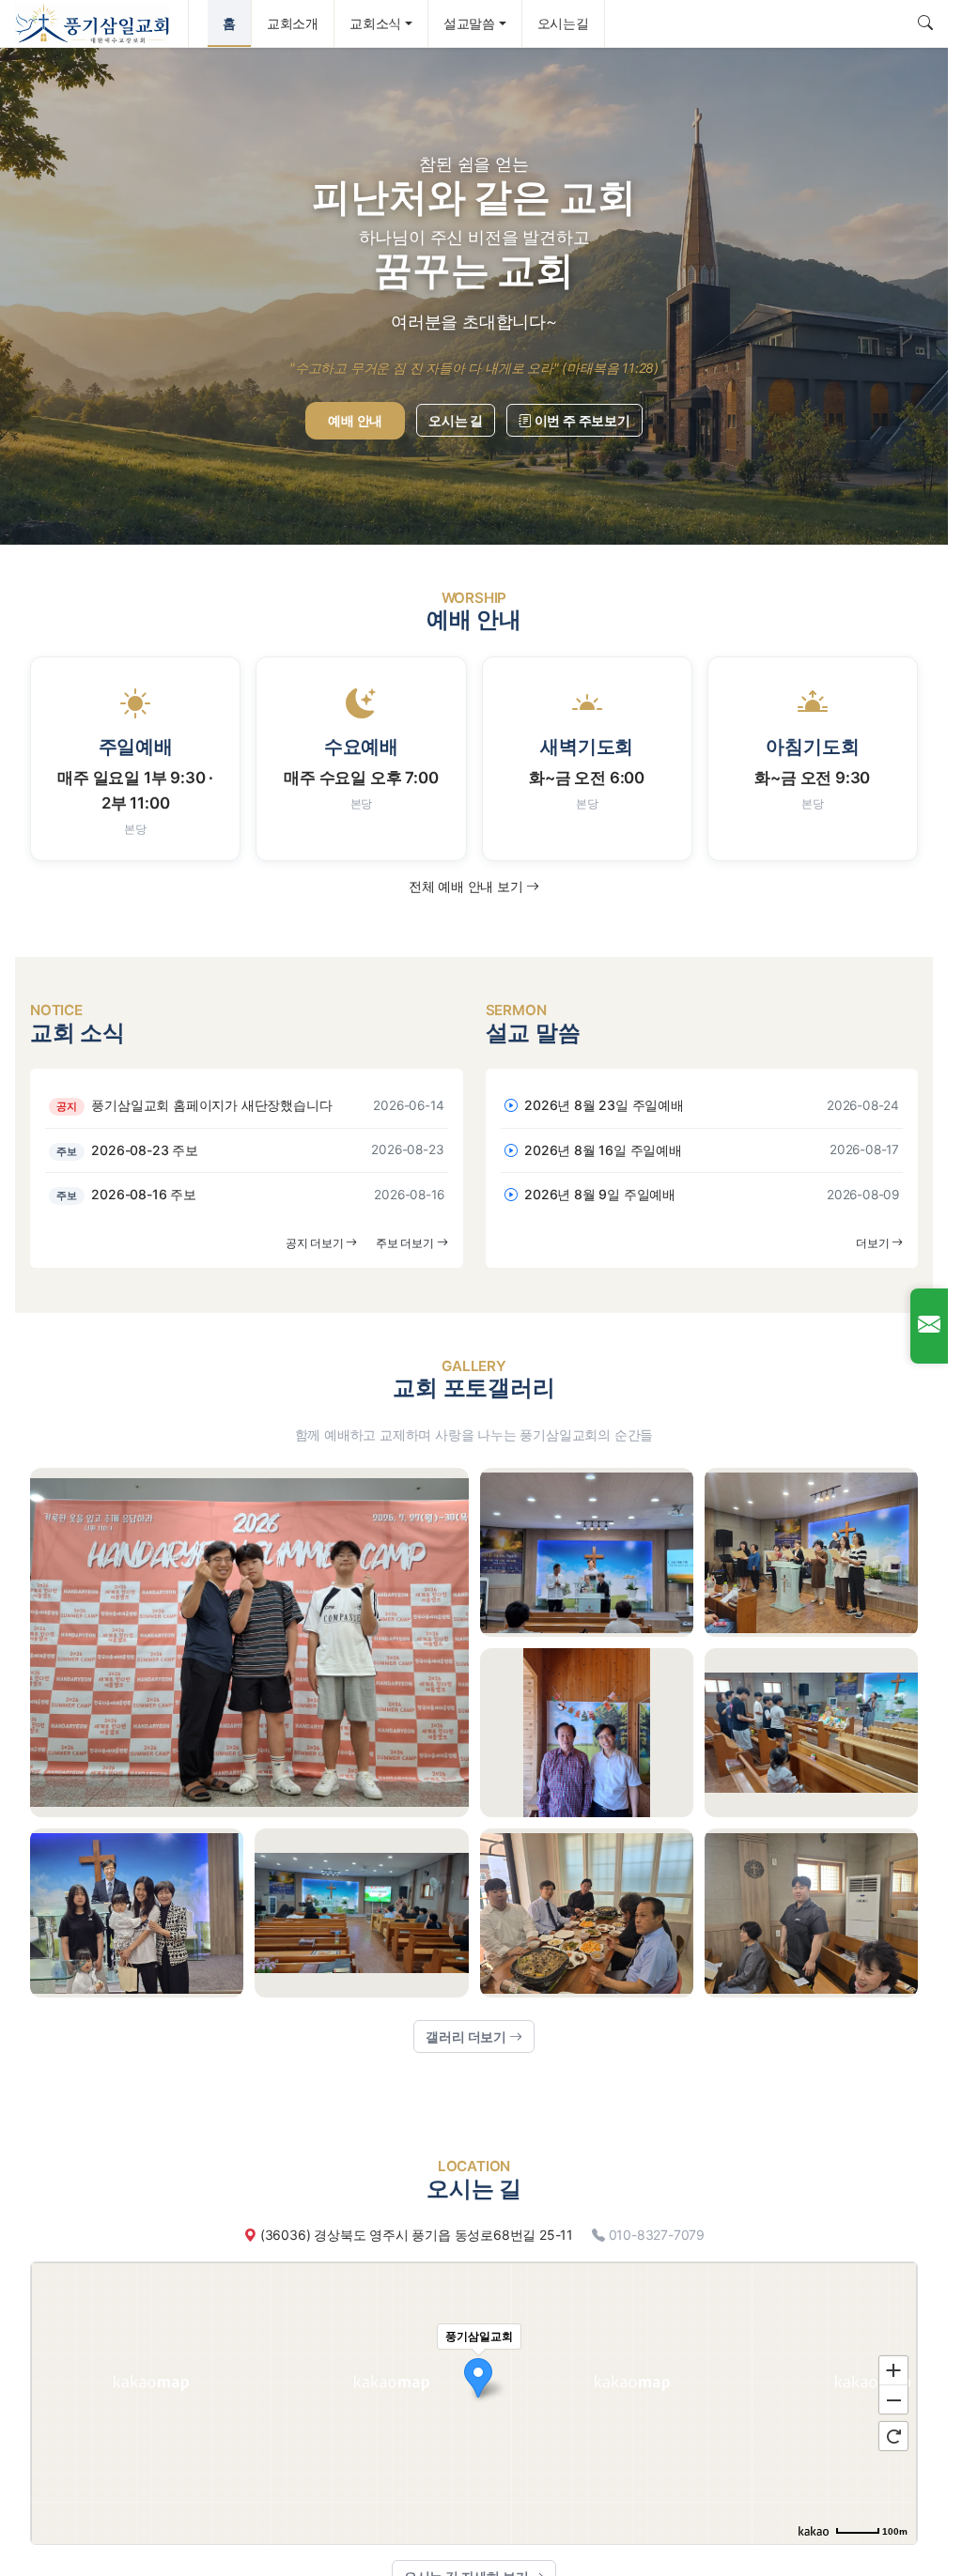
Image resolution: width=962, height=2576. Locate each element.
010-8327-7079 (657, 2235)
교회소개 (293, 23)
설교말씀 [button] (469, 23)
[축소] (893, 2400)
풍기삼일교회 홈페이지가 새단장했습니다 (194, 1105)
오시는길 (563, 23)
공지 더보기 (316, 1243)
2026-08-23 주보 (127, 1150)
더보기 (874, 1243)
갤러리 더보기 (467, 2036)
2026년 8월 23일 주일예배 (602, 1105)
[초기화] (893, 2436)
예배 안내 (355, 420)
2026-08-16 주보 (126, 1194)
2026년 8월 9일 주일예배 (598, 1194)
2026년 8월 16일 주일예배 (601, 1150)
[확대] (893, 2369)
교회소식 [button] (375, 23)
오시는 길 (456, 420)
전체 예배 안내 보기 (468, 886)
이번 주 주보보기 (581, 420)
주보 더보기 (406, 1243)
